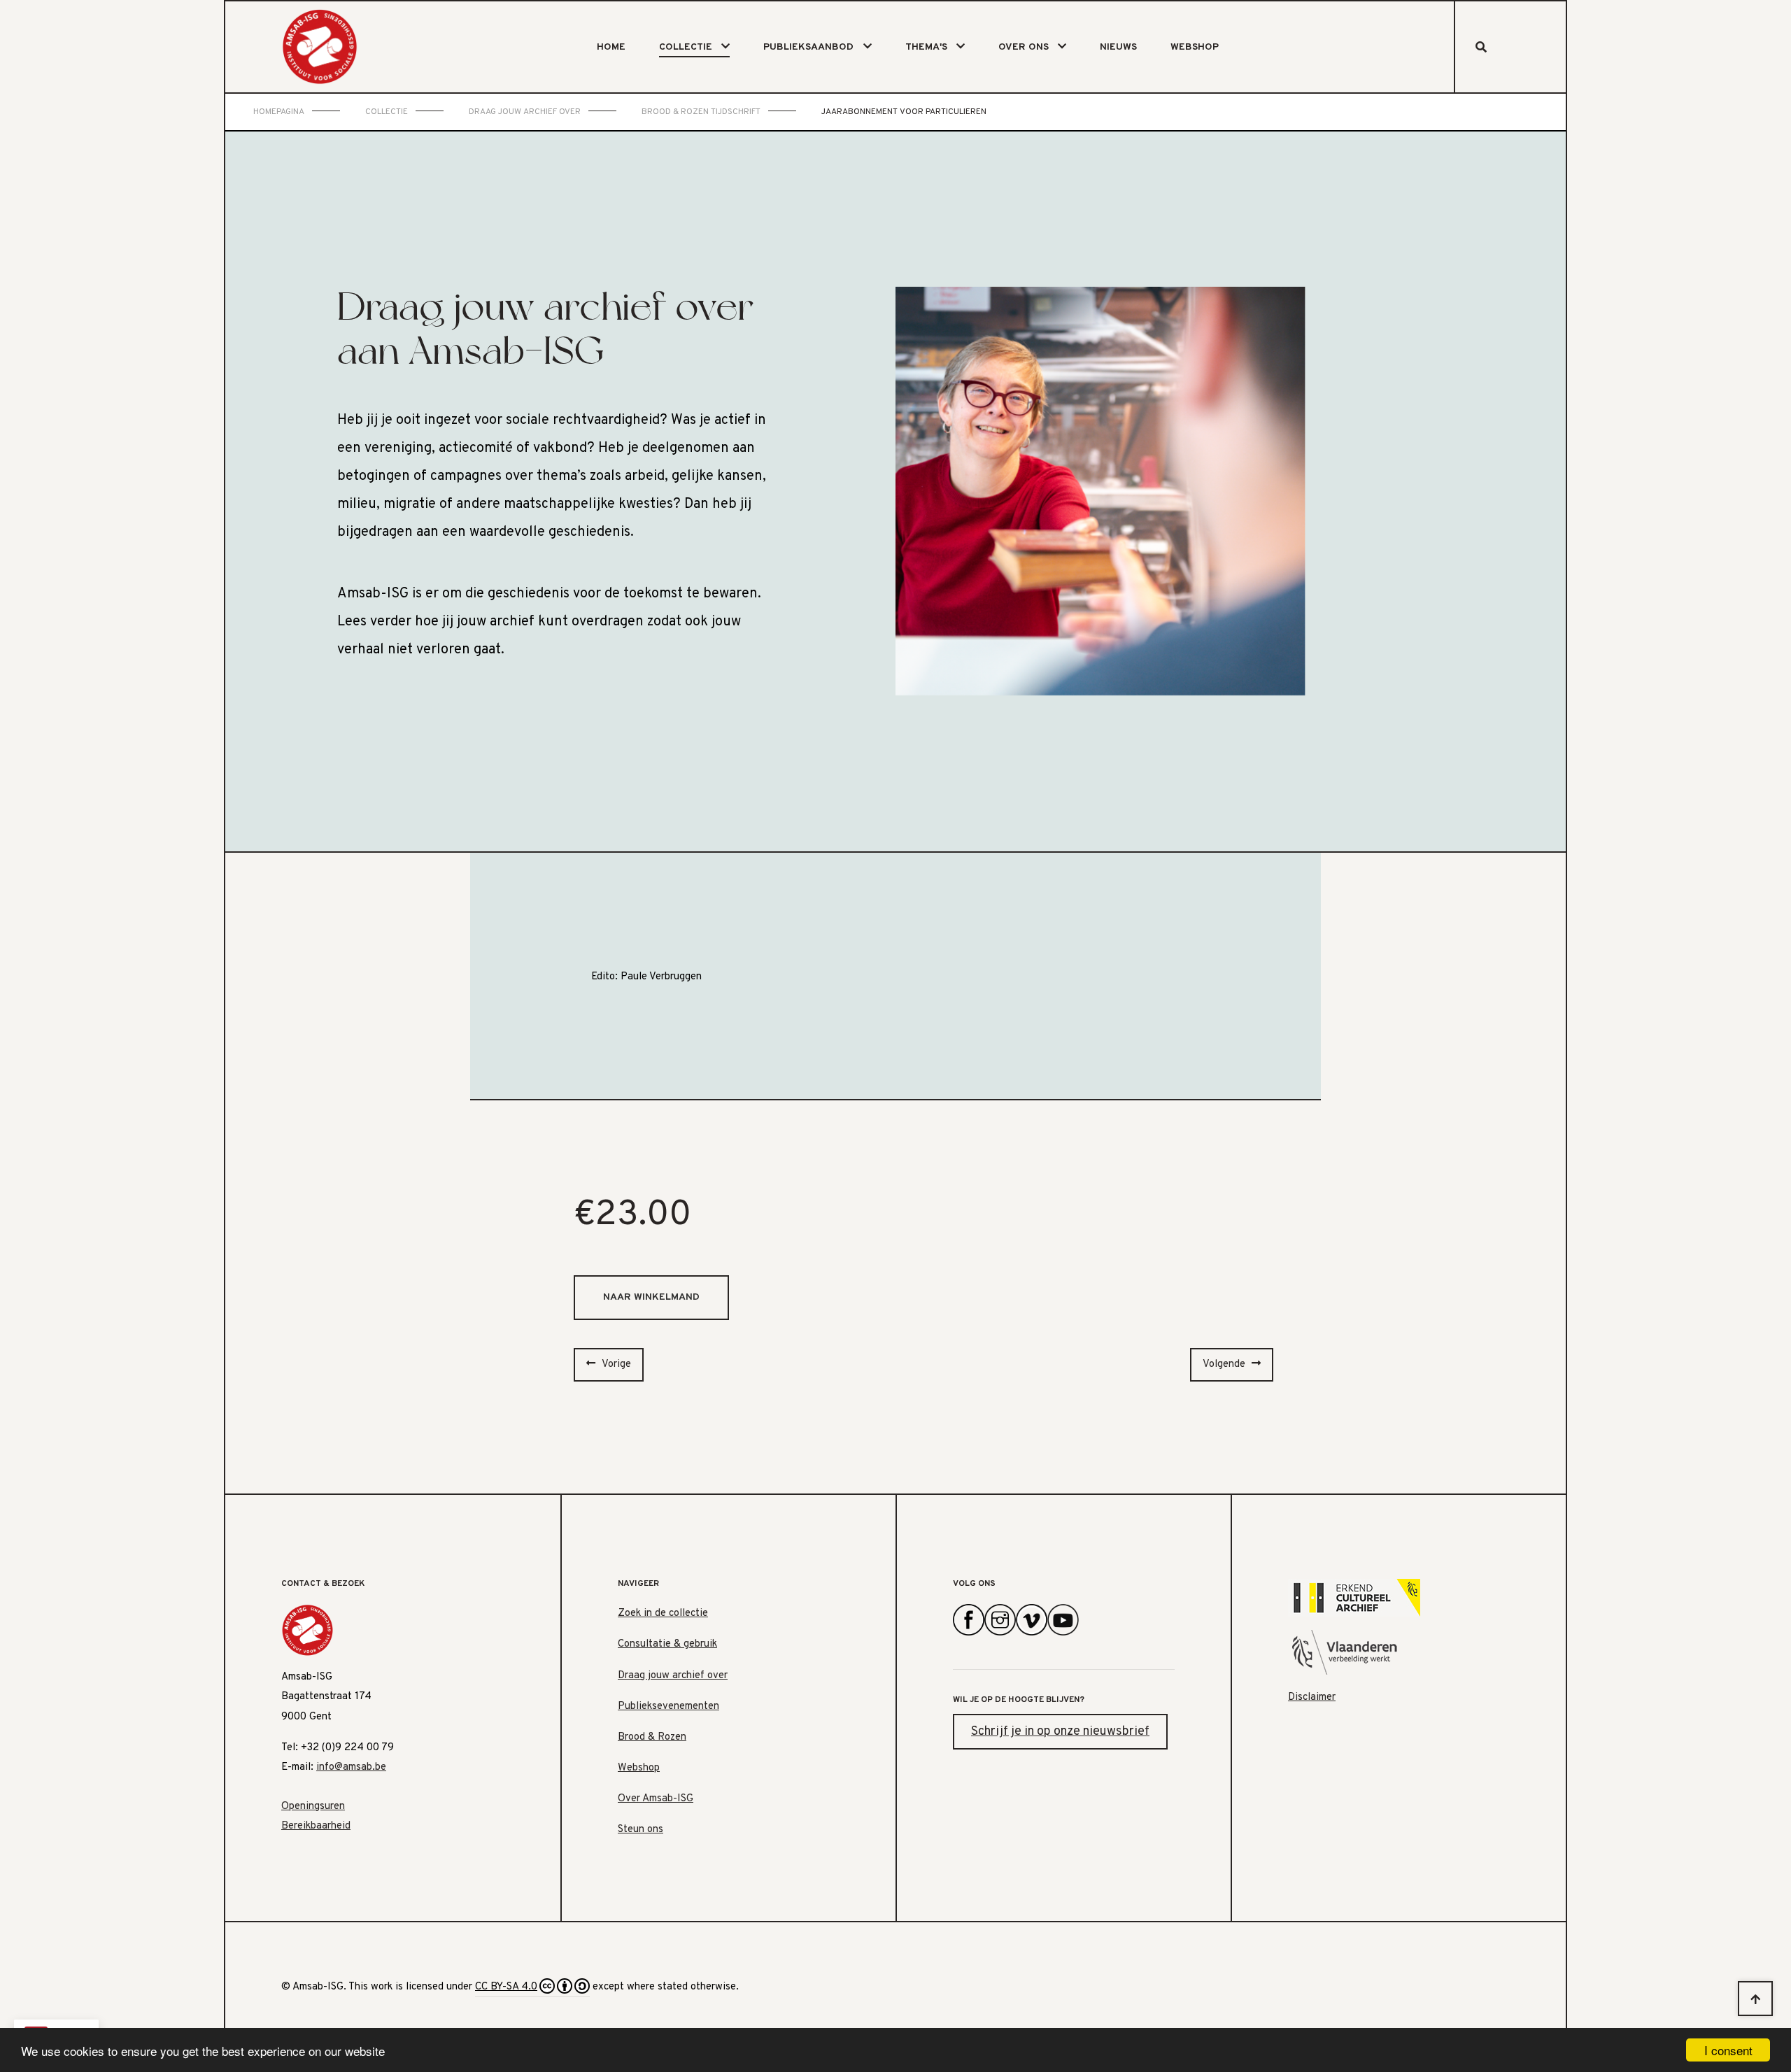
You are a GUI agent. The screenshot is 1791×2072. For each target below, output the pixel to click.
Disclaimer (1312, 1697)
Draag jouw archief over (673, 1676)
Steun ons (640, 1830)
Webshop (1195, 47)
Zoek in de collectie (663, 1613)
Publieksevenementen (668, 1706)
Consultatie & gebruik (667, 1644)
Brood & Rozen (652, 1737)
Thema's (926, 47)
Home (611, 47)
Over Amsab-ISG (656, 1799)
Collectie (686, 47)
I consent (1728, 2050)
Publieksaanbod (808, 47)
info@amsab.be (351, 1767)
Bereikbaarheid (316, 1826)
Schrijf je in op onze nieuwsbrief (1060, 1732)
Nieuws (1118, 47)
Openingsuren (313, 1807)
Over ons (1024, 47)
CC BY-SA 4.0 (506, 1987)
